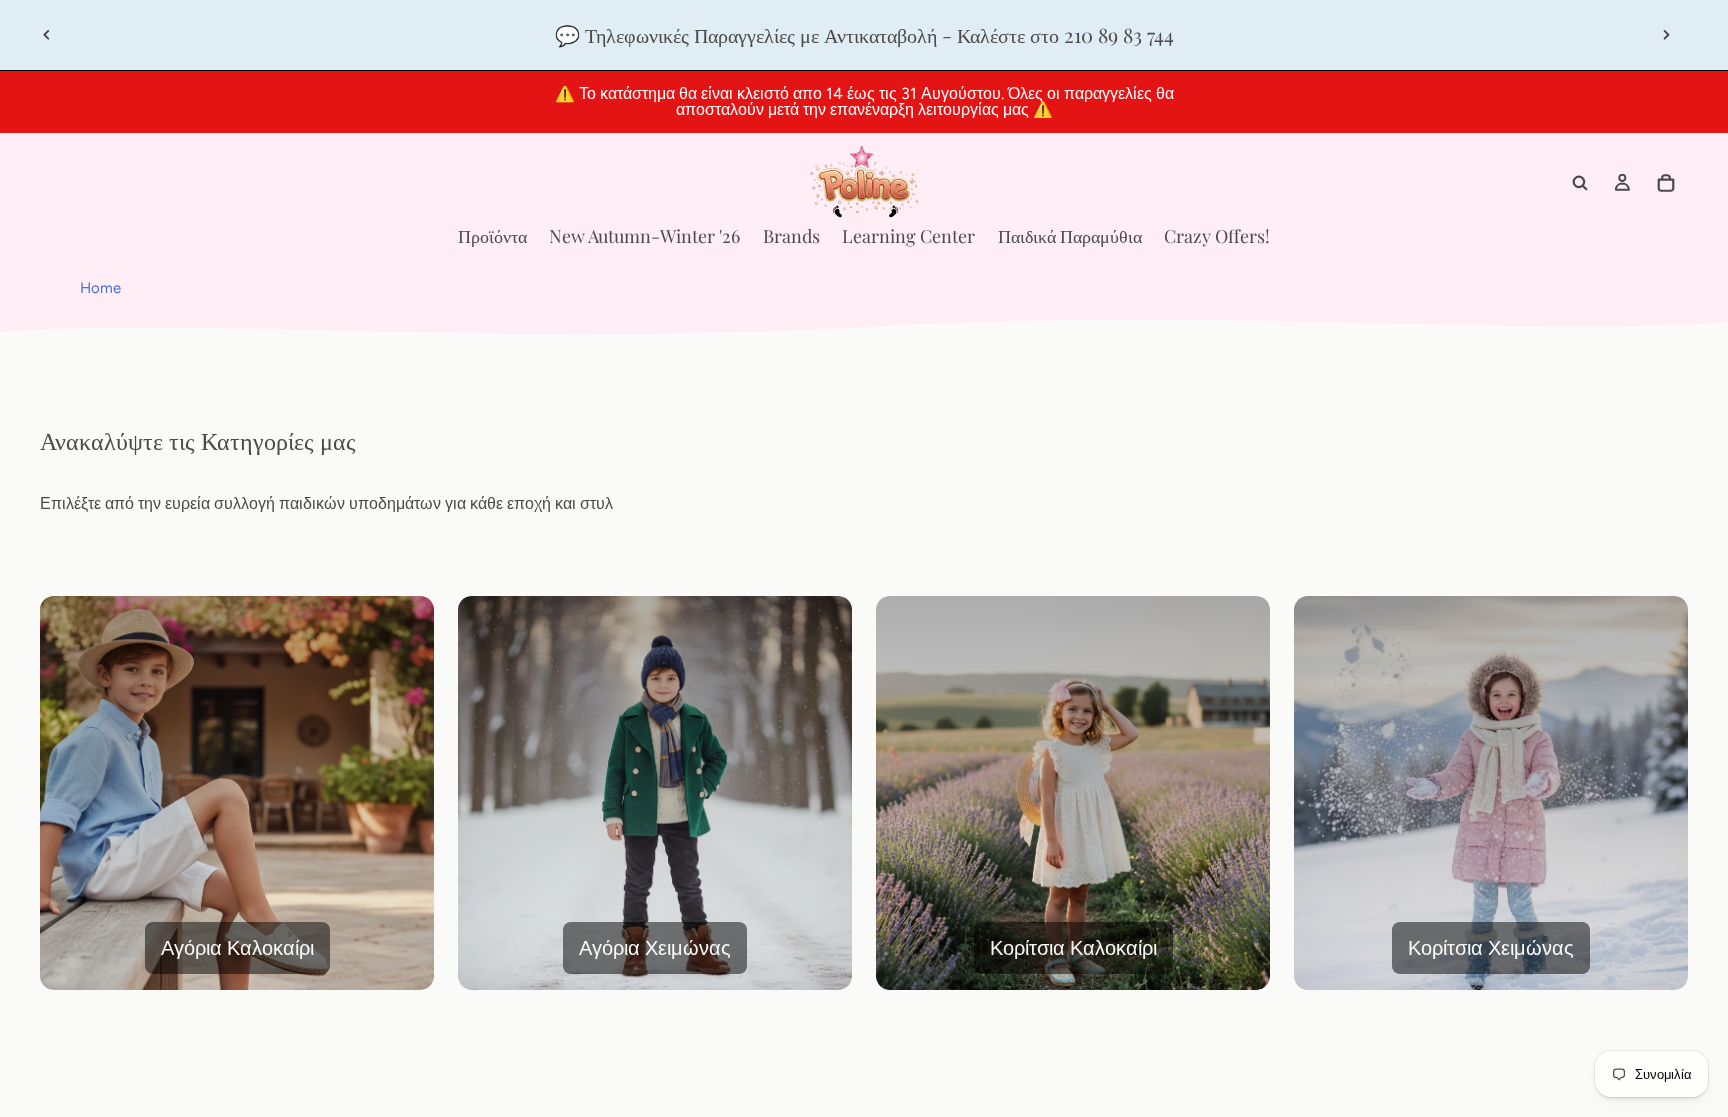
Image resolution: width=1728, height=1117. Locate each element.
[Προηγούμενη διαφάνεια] (47, 35)
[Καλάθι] (1666, 183)
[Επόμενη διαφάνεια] (1666, 35)
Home (100, 288)
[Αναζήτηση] (1580, 183)
